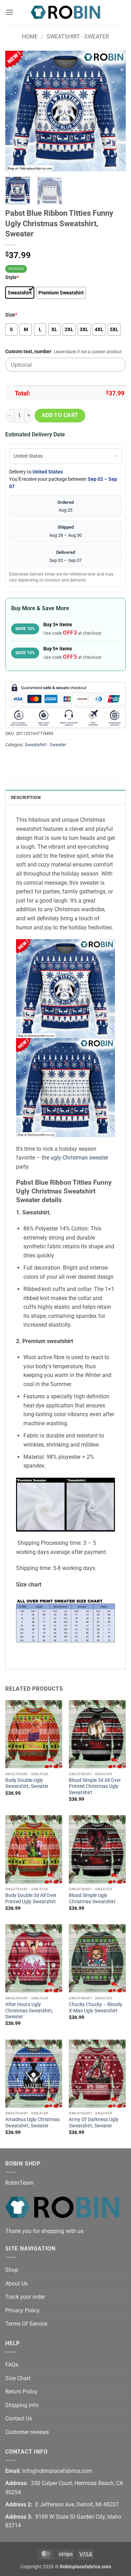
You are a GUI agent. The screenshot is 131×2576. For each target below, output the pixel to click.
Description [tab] (26, 797)
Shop (12, 2270)
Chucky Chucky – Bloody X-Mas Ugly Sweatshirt (96, 2007)
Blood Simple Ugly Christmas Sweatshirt (92, 1898)
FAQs (12, 2365)
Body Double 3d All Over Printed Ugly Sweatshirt (31, 1898)
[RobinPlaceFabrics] (66, 12)
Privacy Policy (23, 2310)
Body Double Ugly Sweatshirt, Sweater (27, 1783)
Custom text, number (28, 352)
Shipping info (22, 2405)
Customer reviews (27, 2432)
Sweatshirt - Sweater (78, 37)
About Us (16, 2284)
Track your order (25, 2297)
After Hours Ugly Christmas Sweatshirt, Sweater (29, 2010)
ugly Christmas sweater (79, 1158)
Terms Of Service (26, 2324)
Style (12, 277)
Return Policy (21, 2392)
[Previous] (16, 111)
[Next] (115, 111)
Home (30, 37)
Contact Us (19, 2418)
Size (11, 315)
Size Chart (18, 2378)
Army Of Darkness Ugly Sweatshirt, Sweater (94, 2122)
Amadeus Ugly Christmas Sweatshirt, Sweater (32, 2122)
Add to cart (60, 415)
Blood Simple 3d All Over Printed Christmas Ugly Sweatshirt (95, 1786)
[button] (9, 12)
